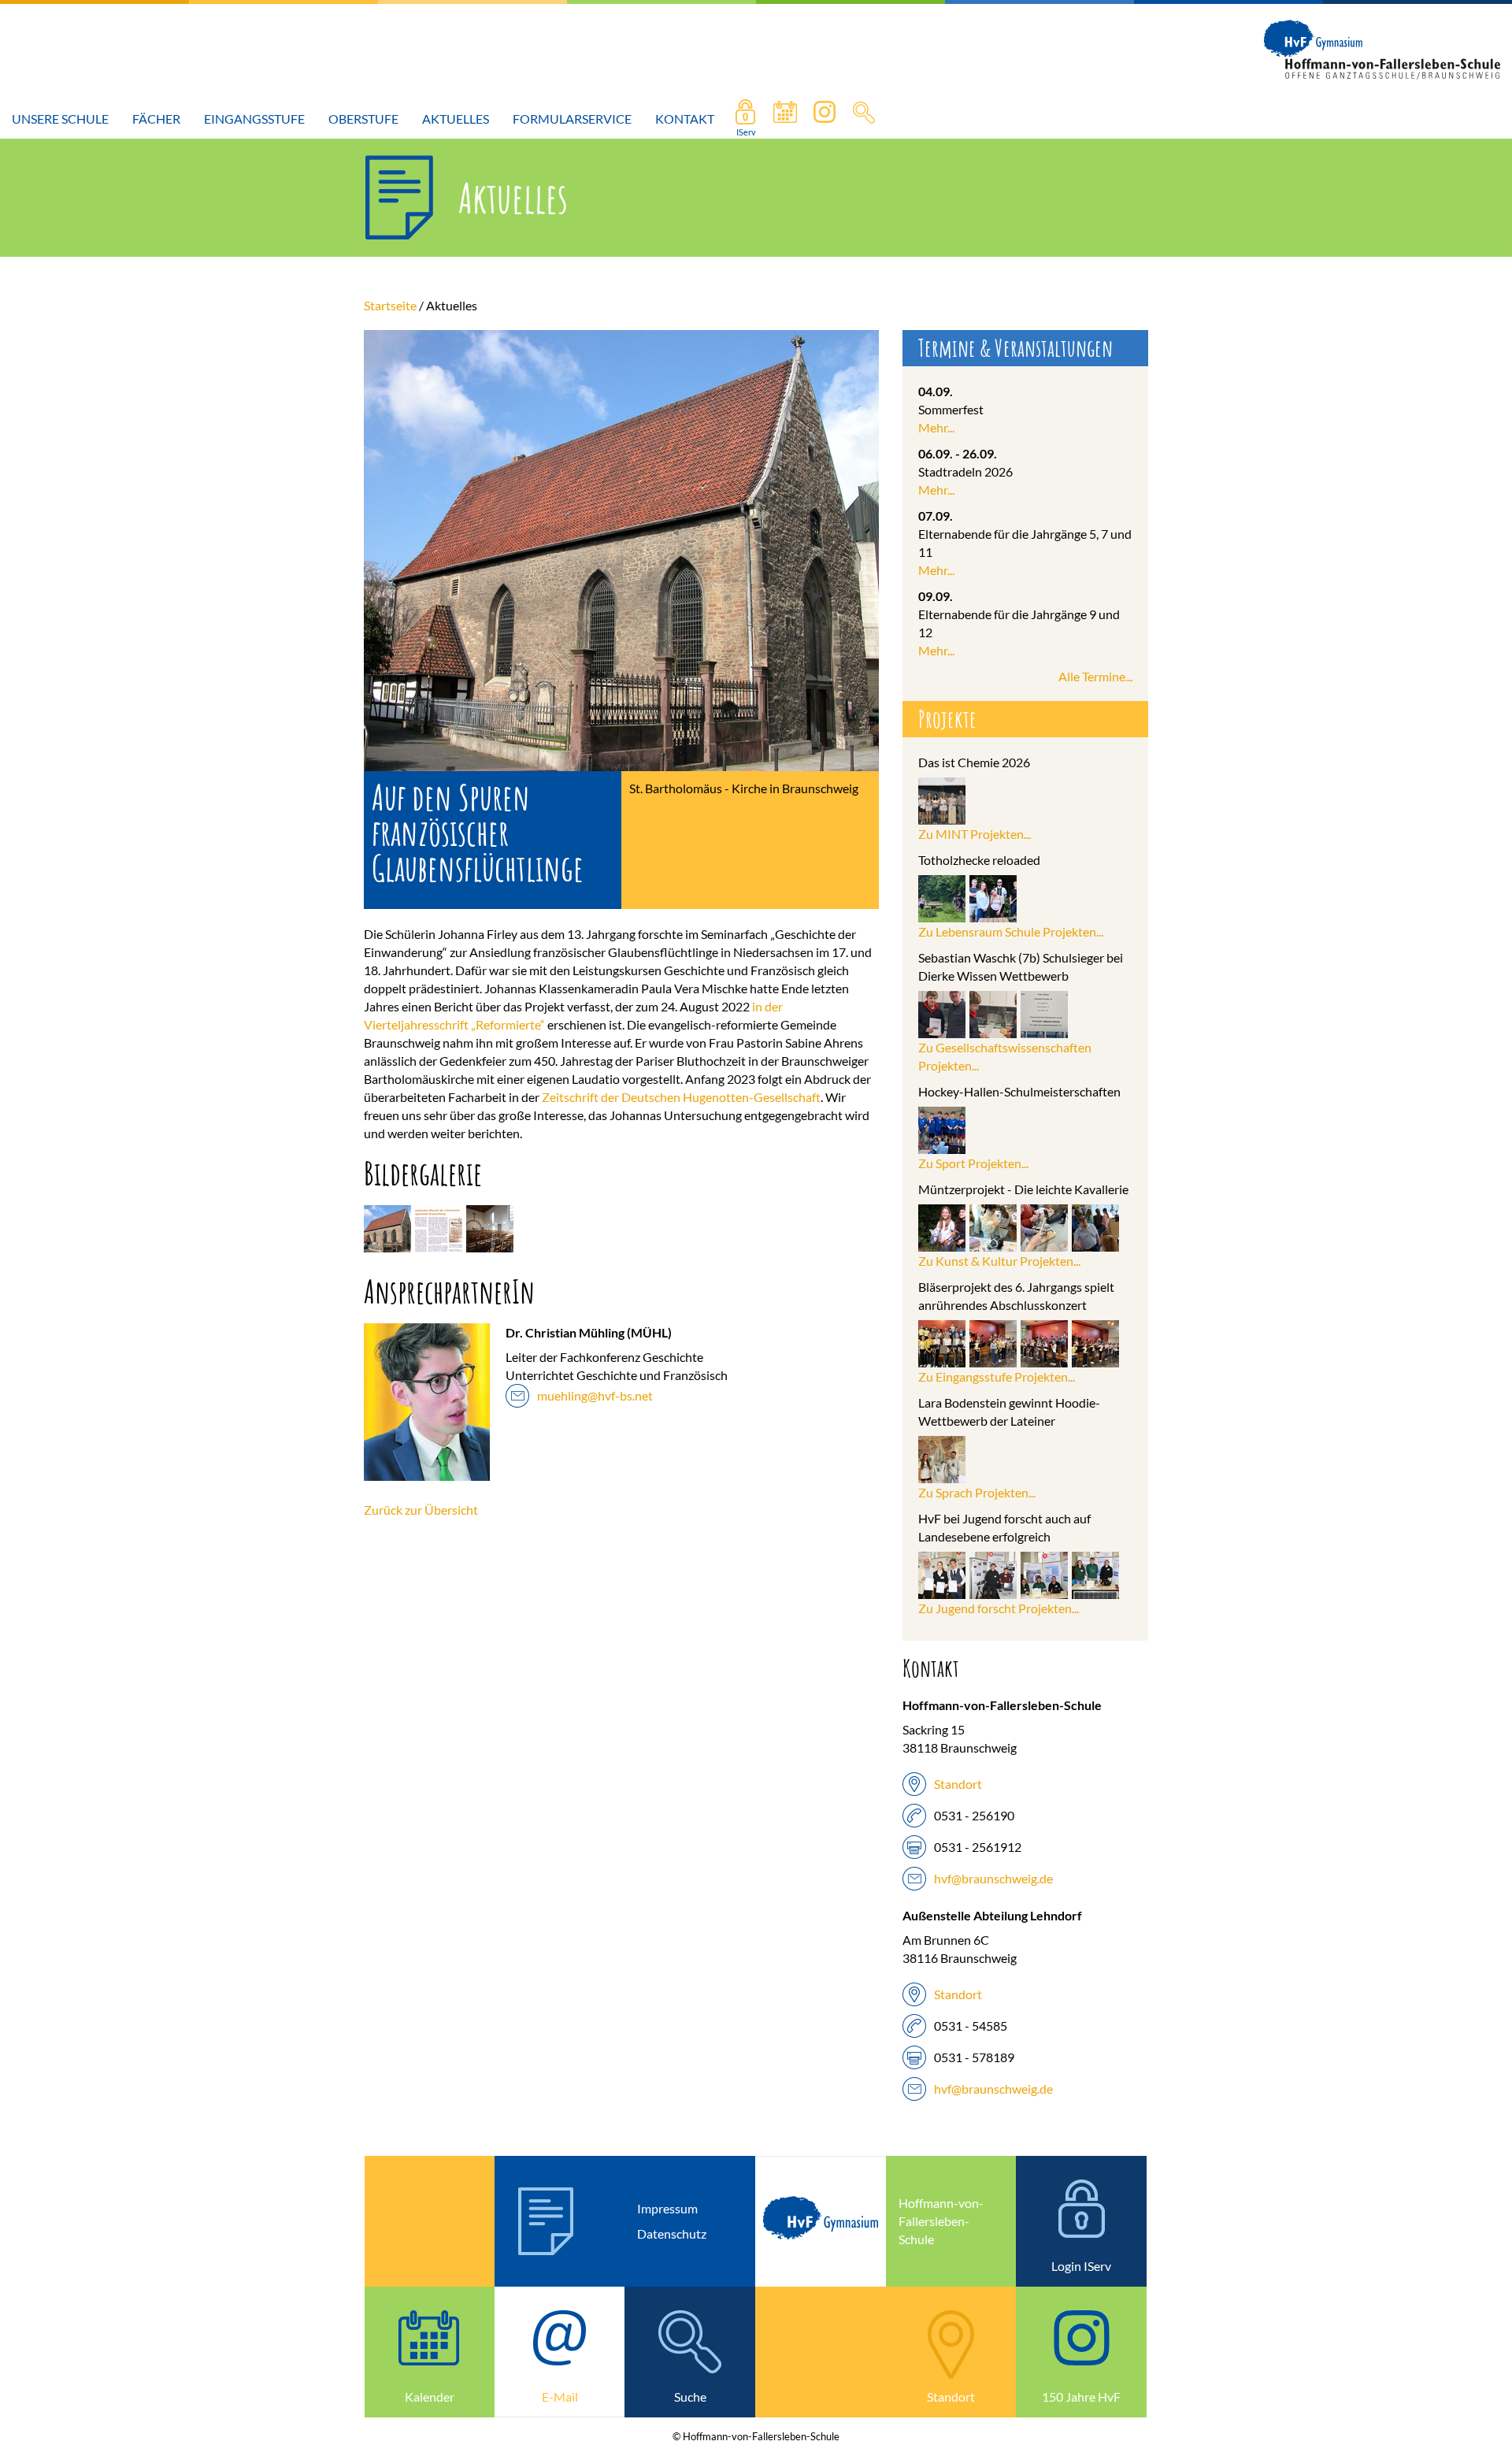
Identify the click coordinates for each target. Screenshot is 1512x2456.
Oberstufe (363, 119)
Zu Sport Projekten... (973, 1163)
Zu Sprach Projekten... (977, 1492)
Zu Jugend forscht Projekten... (999, 1608)
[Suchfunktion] (785, 119)
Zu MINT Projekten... (975, 834)
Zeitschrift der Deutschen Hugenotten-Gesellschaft (681, 1097)
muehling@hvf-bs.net (595, 1395)
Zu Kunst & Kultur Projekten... (999, 1261)
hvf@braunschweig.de (993, 1878)
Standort (958, 1784)
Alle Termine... (1095, 676)
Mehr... (936, 427)
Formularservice (572, 119)
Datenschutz (672, 2233)
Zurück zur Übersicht (421, 1510)
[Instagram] (825, 119)
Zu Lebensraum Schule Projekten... (1011, 931)
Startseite (390, 305)
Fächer (156, 119)
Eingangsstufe (254, 119)
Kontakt (685, 119)
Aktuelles (456, 119)
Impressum (667, 2208)
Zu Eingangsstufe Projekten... (997, 1376)
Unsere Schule (60, 119)
